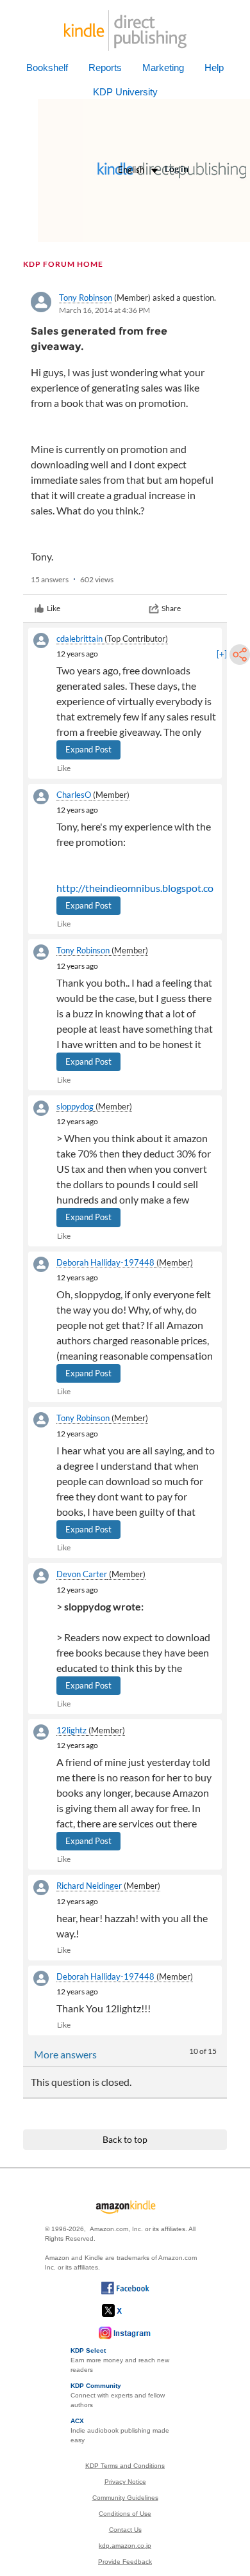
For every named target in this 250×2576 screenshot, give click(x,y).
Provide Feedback (125, 2562)
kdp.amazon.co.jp (125, 2546)
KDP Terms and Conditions (125, 2466)
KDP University (125, 92)
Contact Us (125, 2530)
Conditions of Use (125, 2514)
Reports (105, 68)
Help (214, 68)
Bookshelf (47, 68)
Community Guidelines (125, 2498)
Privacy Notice (125, 2482)
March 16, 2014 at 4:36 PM (104, 310)
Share (171, 608)
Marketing (163, 68)
